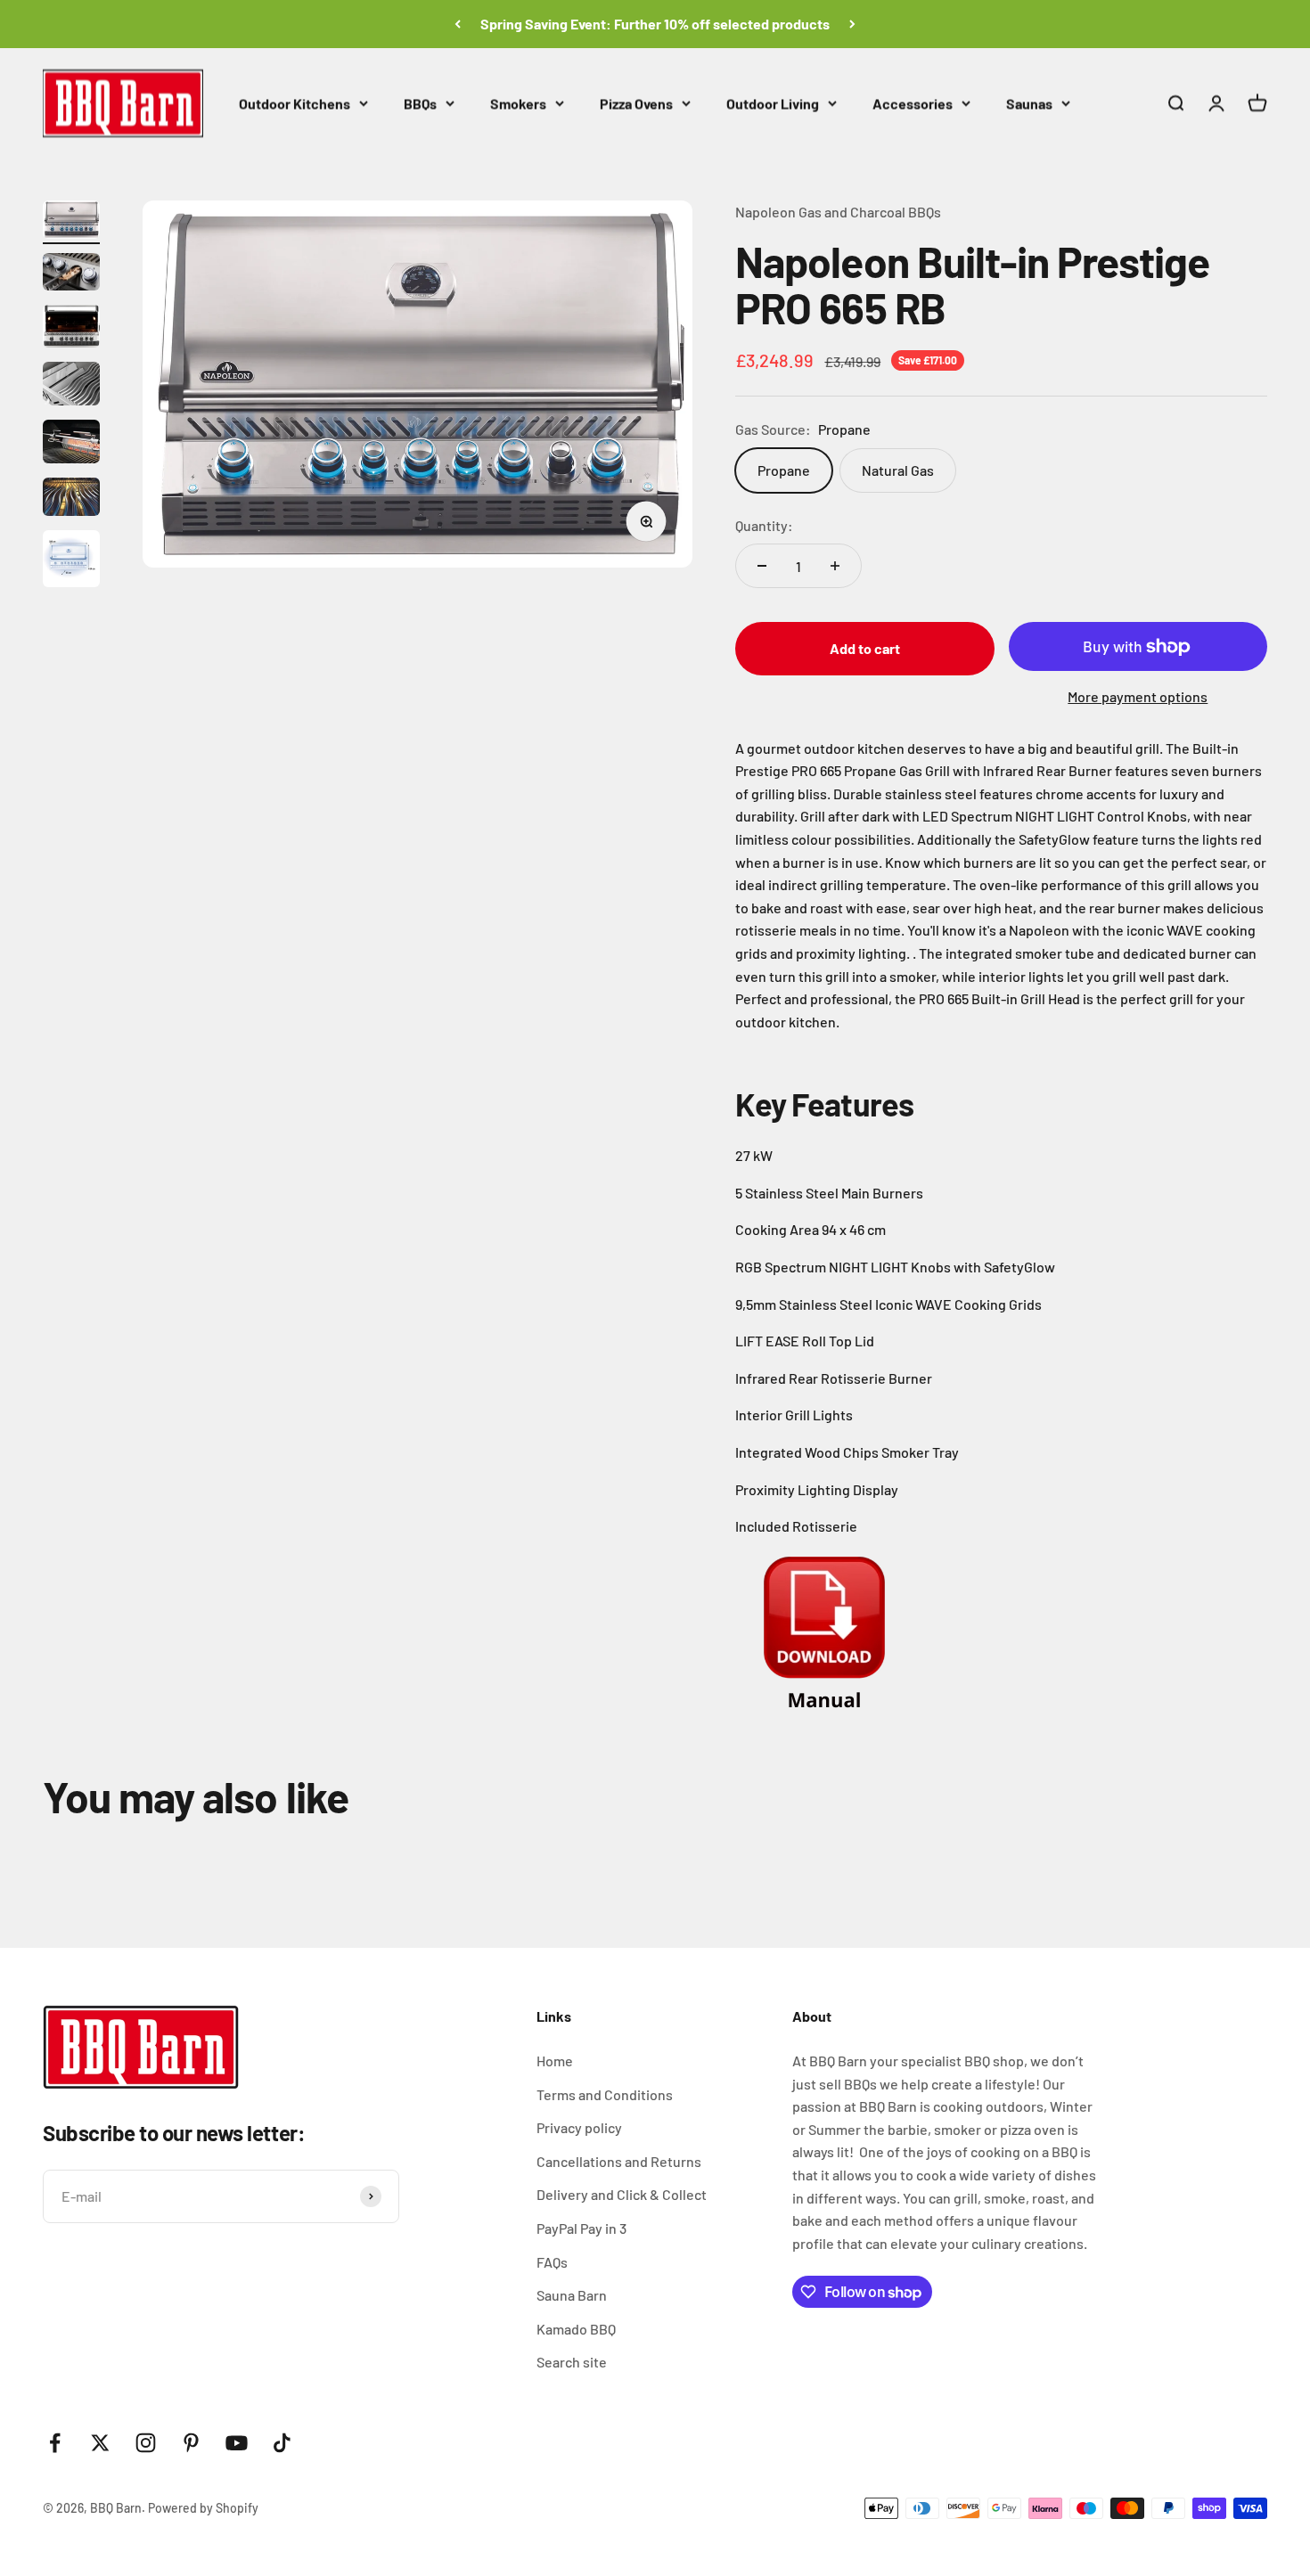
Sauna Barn (572, 2295)
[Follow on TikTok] (282, 2443)
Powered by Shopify (203, 2508)
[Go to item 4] (71, 386)
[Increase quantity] (835, 566)
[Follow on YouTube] (237, 2443)
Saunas (1029, 103)
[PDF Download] (1001, 1641)
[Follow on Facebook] (55, 2443)
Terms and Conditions (605, 2094)
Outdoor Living (773, 103)
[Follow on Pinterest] (191, 2443)
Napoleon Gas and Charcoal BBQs (838, 212)
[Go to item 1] (71, 222)
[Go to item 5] (71, 444)
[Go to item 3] (71, 329)
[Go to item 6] (71, 499)
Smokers (518, 103)
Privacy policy (579, 2127)
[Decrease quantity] (762, 566)
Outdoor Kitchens (295, 103)
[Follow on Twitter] (100, 2443)
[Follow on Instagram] (146, 2443)
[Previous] (458, 24)
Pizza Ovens (636, 103)
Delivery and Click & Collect (622, 2194)
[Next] (852, 24)
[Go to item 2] (71, 275)
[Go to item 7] (71, 561)
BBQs (420, 103)
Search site (572, 2362)
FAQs (552, 2262)
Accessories (913, 103)
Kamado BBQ (576, 2329)
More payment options (1138, 696)
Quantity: (764, 525)
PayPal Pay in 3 (581, 2228)
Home (555, 2061)
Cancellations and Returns (619, 2161)
